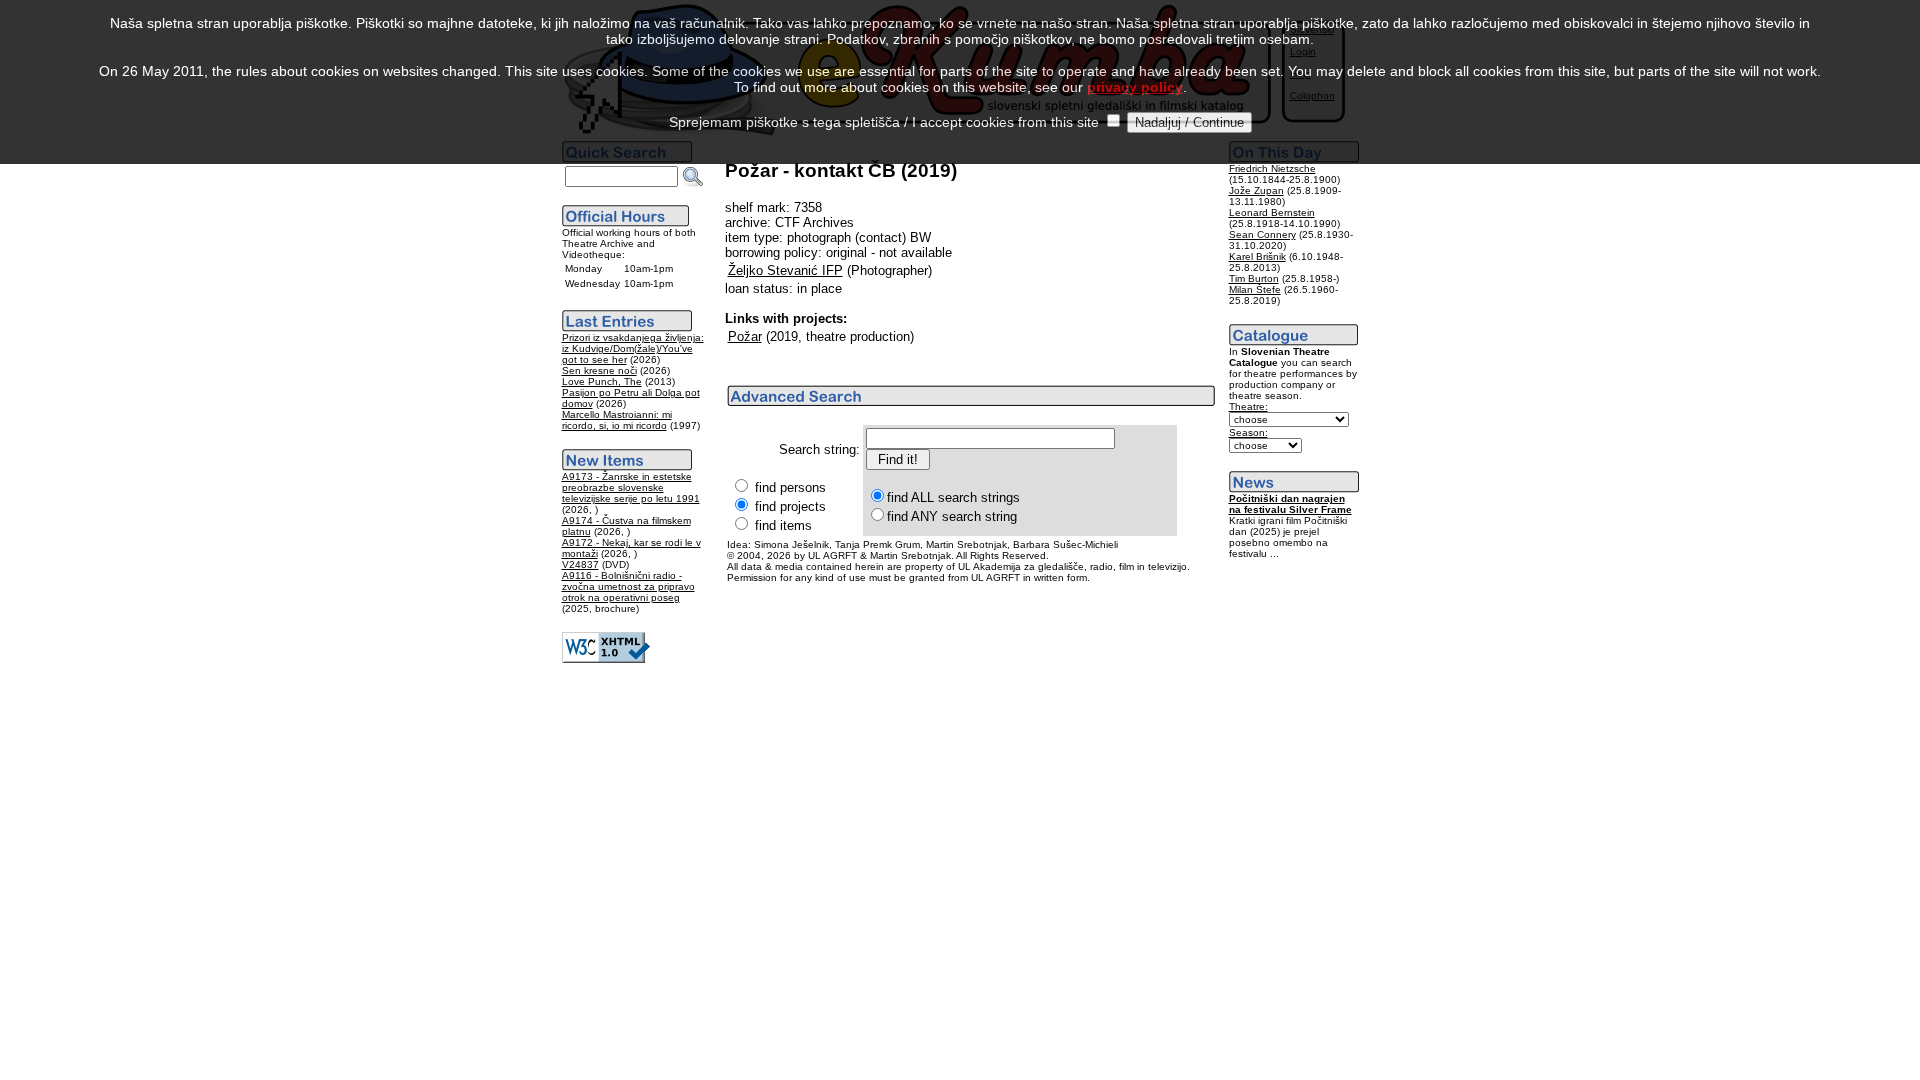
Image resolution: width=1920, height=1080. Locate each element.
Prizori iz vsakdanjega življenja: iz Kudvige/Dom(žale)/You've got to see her (633, 348)
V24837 (580, 564)
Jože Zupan (1256, 190)
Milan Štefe (1255, 289)
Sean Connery (1262, 234)
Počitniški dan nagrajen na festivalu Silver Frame (1290, 504)
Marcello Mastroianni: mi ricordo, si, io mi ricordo (617, 420)
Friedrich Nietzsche (1272, 168)
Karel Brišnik (1257, 256)
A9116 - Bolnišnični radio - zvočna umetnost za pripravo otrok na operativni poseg (628, 586)
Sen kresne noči (599, 370)
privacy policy (1135, 87)
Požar (745, 336)
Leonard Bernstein (1272, 212)
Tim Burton (1254, 278)
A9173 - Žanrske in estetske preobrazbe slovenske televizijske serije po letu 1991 (631, 487)
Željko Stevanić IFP (785, 270)
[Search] (693, 177)
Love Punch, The (602, 381)
